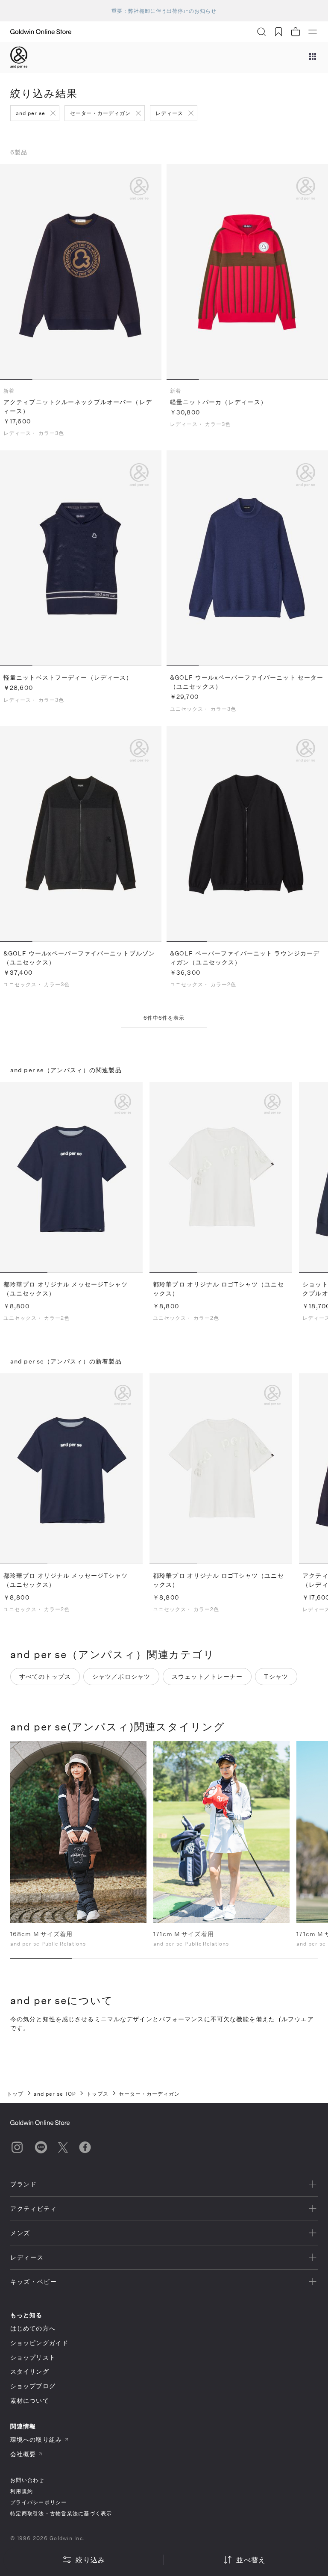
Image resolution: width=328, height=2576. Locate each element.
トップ (15, 2094)
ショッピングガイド (39, 2343)
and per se (31, 113)
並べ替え (251, 2560)
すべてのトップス (45, 1676)
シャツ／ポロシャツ (121, 1676)
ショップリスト (33, 2357)
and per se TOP (55, 2094)
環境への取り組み (36, 2439)
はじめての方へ (33, 2328)
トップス (97, 2094)
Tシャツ (276, 1676)
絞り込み (90, 2560)
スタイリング (30, 2371)
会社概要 (23, 2454)
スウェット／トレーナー (207, 1676)
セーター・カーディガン (101, 113)
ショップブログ (33, 2386)
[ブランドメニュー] (313, 57)
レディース (169, 113)
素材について (30, 2400)
